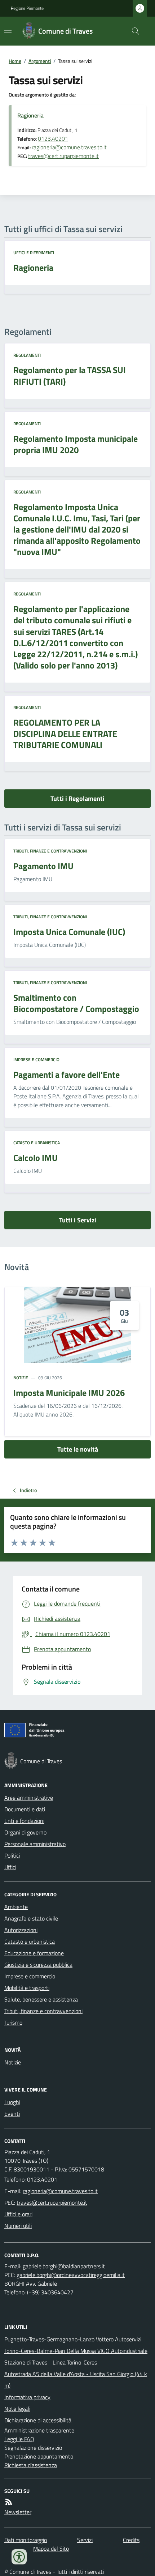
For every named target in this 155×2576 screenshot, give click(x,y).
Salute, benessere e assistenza (41, 1999)
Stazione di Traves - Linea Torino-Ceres (51, 2362)
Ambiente (16, 1907)
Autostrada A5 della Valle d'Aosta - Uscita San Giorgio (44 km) (76, 2380)
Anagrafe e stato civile (31, 1918)
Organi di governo (25, 1832)
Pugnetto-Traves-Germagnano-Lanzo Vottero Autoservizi (73, 2339)
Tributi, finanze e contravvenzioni (50, 851)
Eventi (12, 2114)
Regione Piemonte (27, 8)
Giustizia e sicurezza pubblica (38, 1965)
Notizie (21, 1378)
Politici (12, 1855)
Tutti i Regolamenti (77, 798)
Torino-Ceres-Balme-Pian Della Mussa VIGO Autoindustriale (76, 2351)
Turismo (13, 2022)
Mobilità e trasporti (27, 1988)
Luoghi (12, 2102)
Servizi (85, 2540)
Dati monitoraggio (26, 2540)
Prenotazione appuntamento (39, 2456)
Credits (131, 2540)
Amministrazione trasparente (39, 2430)
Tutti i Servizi (78, 1220)
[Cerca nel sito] (133, 31)
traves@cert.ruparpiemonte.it (63, 156)
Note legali (17, 2409)
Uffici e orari (18, 2214)
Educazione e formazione (34, 1953)
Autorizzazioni (21, 1930)
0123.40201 (53, 138)
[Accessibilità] (19, 2557)
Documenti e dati (25, 1809)
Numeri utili (18, 2226)
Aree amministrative (29, 1798)
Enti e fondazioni (24, 1821)
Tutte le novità (78, 1449)
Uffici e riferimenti (34, 253)
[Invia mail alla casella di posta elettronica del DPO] (64, 2266)
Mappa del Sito (51, 2549)
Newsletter (18, 2512)
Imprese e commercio (36, 1060)
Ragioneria (30, 115)
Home (15, 61)
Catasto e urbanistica (37, 1143)
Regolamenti (27, 355)
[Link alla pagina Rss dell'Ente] (9, 2502)
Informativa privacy (27, 2397)
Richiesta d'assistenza (31, 2465)
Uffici (10, 1867)
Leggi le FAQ (19, 2439)
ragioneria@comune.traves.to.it (69, 147)
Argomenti (40, 61)
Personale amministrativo (35, 1844)
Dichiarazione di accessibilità (38, 2420)
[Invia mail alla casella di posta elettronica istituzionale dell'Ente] (60, 2191)
